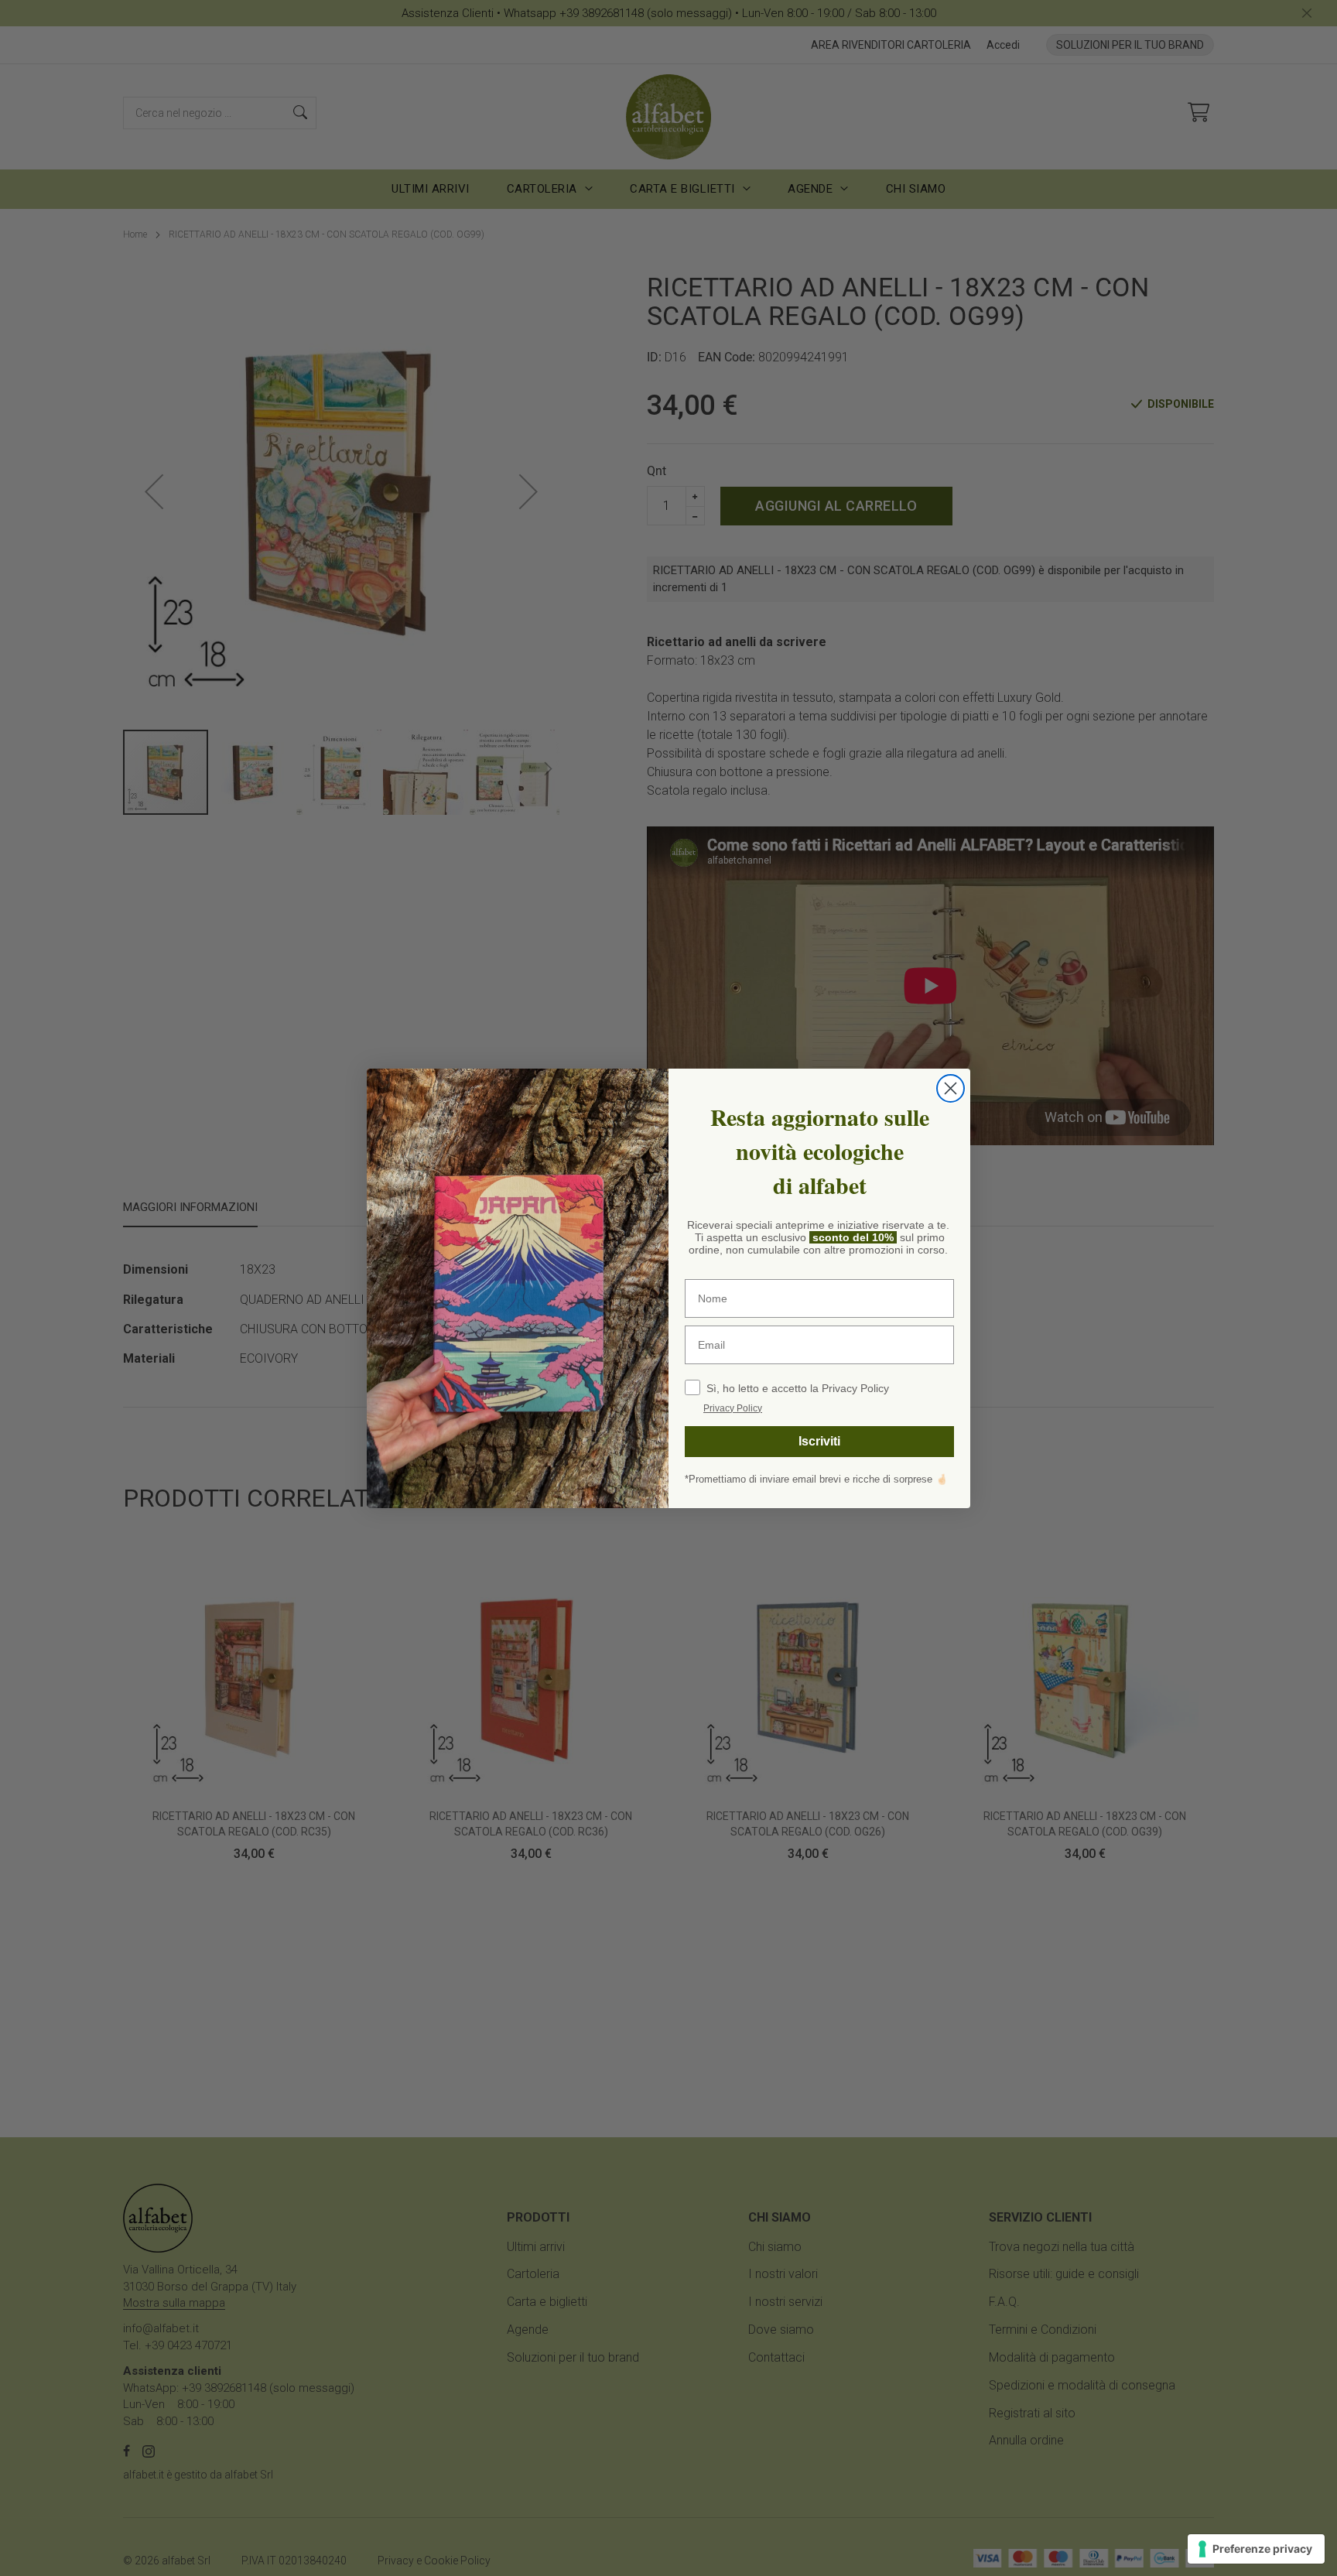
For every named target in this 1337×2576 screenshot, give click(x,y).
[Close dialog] (951, 1088)
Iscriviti (819, 1441)
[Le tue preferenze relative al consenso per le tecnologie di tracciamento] (1256, 2549)
